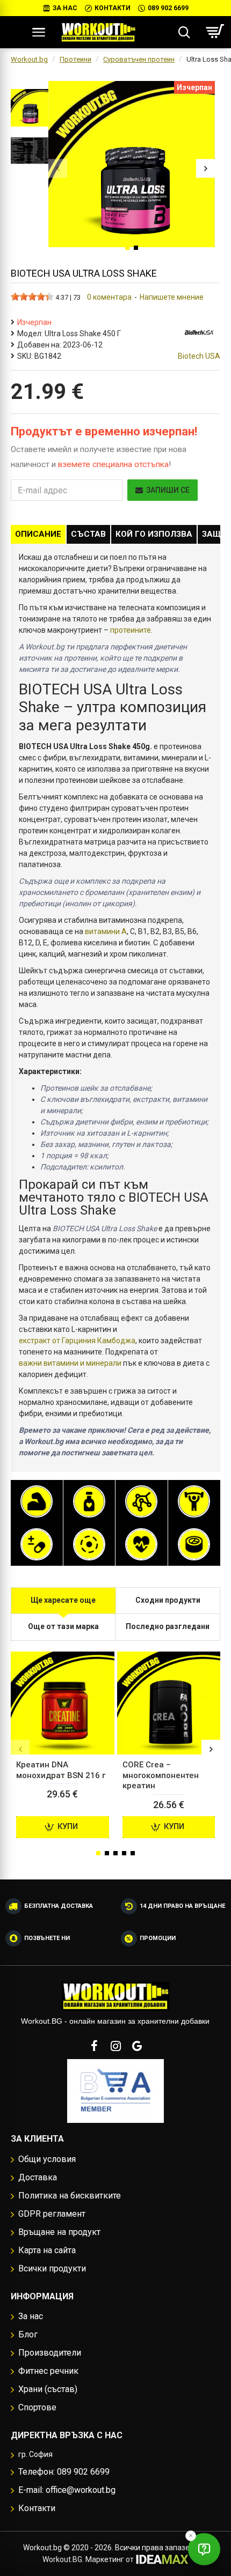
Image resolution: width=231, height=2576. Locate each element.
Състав (88, 534)
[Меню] (38, 32)
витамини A (106, 931)
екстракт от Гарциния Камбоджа (77, 1341)
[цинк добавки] (194, 1544)
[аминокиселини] (141, 1501)
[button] (58, 168)
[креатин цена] (194, 1501)
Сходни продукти (168, 1600)
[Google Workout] (137, 2046)
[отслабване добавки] (89, 1501)
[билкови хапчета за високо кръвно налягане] (141, 1544)
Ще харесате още (63, 1600)
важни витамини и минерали (70, 1363)
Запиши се (168, 490)
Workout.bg (29, 59)
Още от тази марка (63, 1626)
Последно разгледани (168, 1626)
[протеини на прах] (37, 1501)
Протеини (75, 59)
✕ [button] (191, 2536)
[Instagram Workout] (115, 2046)
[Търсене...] (184, 32)
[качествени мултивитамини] (37, 1544)
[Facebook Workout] (94, 2046)
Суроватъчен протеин (139, 59)
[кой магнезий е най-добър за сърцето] (89, 1544)
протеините (131, 630)
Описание (38, 534)
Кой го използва (154, 534)
